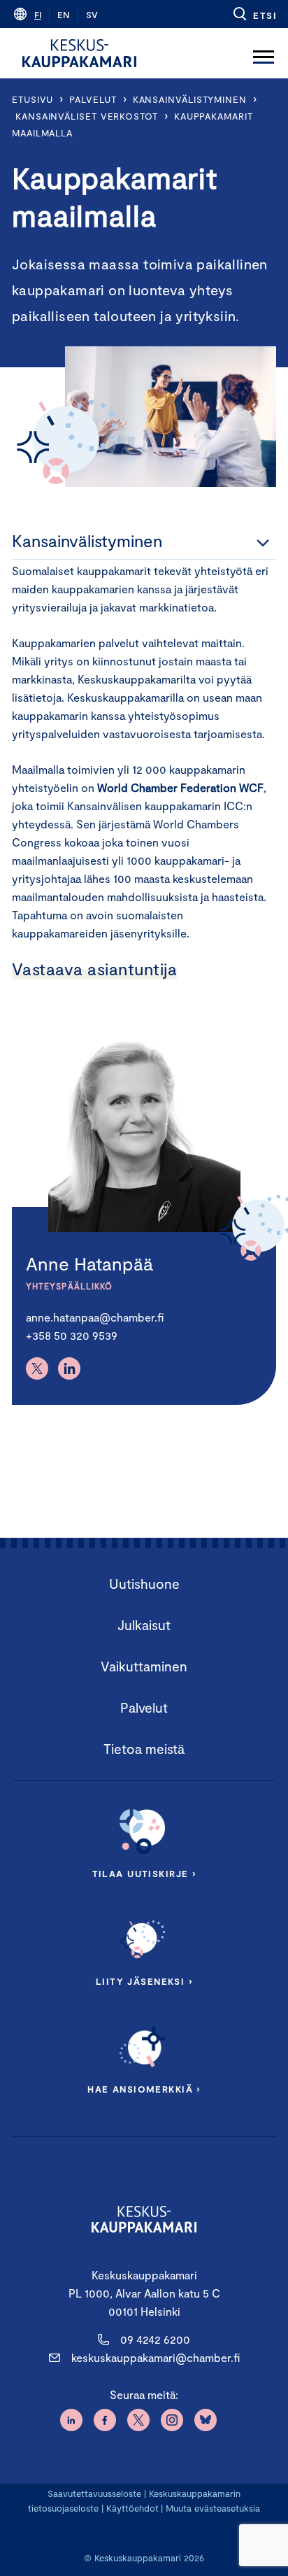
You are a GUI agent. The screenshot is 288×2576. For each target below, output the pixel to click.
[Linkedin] (69, 1368)
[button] (254, 14)
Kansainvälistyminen (190, 99)
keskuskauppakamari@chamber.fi (156, 2357)
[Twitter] (37, 1368)
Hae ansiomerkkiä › (144, 2089)
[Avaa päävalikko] (264, 53)
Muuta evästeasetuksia (213, 2508)
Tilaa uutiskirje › (144, 1874)
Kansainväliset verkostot (87, 116)
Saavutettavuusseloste (94, 2493)
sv (92, 15)
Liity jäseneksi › (144, 1981)
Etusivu (33, 99)
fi (38, 15)
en (64, 15)
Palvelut (93, 99)
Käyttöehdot (132, 2508)
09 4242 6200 (155, 2339)
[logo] (79, 53)
